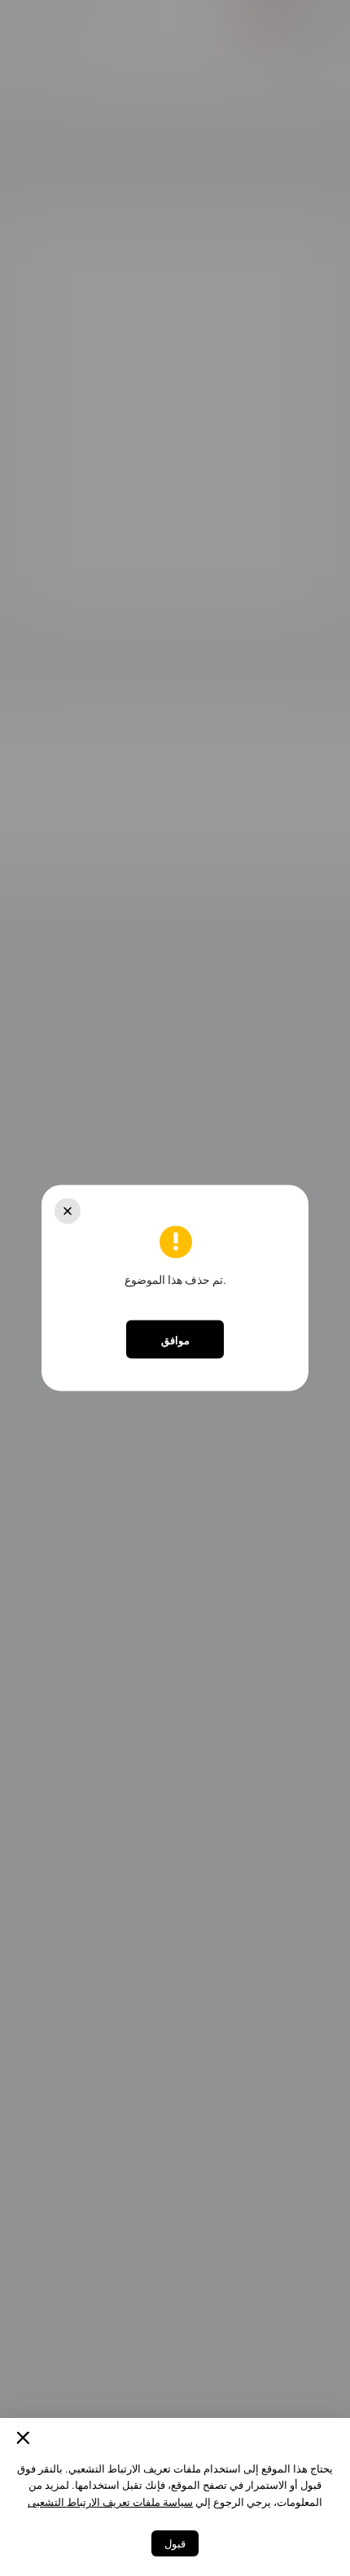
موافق (175, 1339)
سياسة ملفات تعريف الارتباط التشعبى (110, 2502)
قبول (175, 2543)
